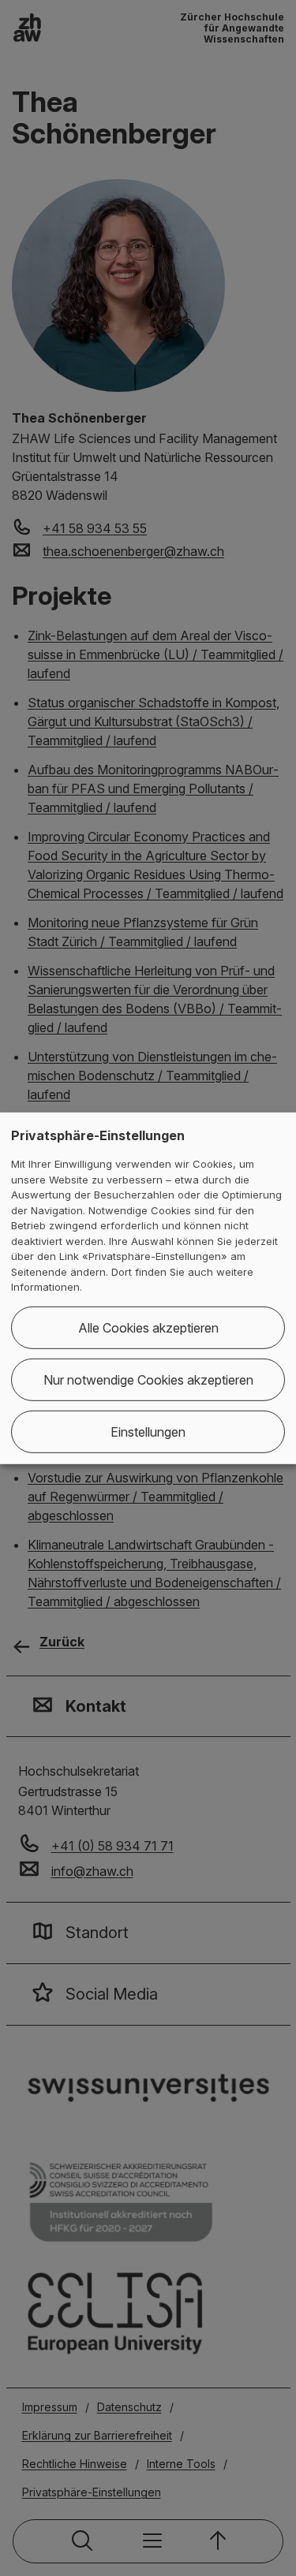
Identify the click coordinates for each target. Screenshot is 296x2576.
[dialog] (148, 1288)
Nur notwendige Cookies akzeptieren (148, 1380)
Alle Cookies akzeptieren (148, 1328)
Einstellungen (148, 1432)
